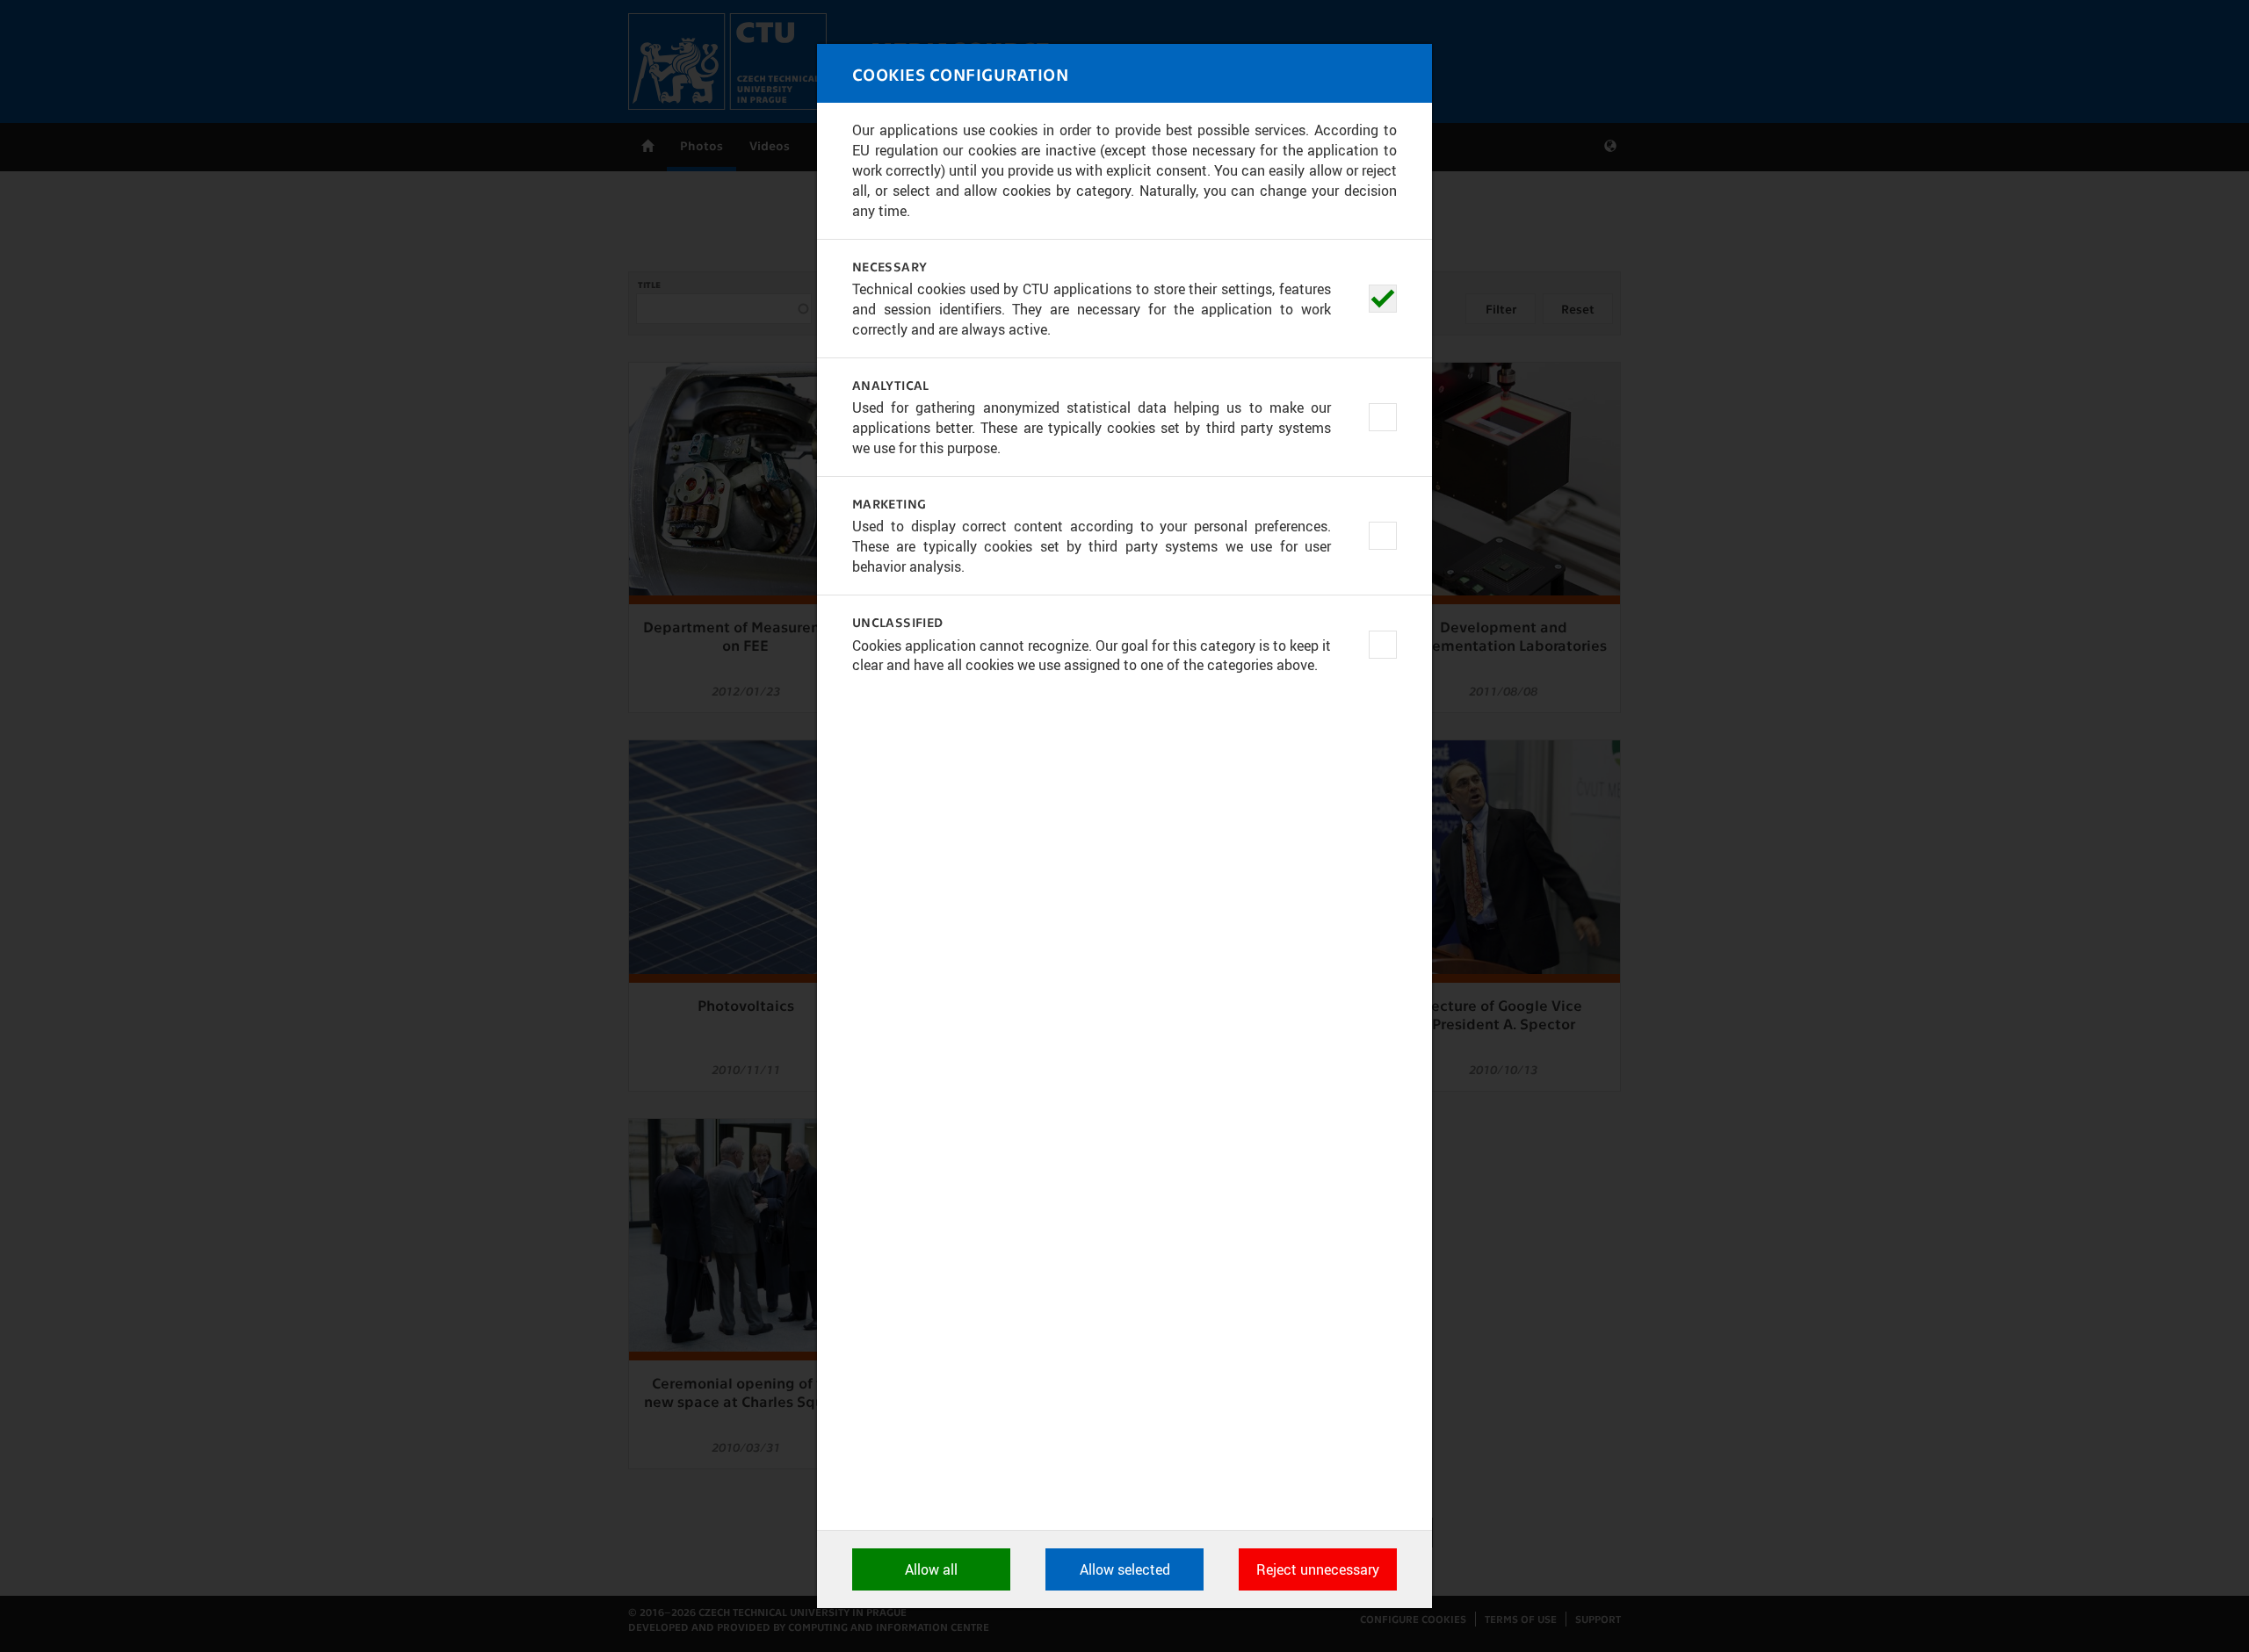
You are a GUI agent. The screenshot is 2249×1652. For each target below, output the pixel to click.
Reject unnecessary (1318, 1569)
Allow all (931, 1569)
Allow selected (1125, 1569)
